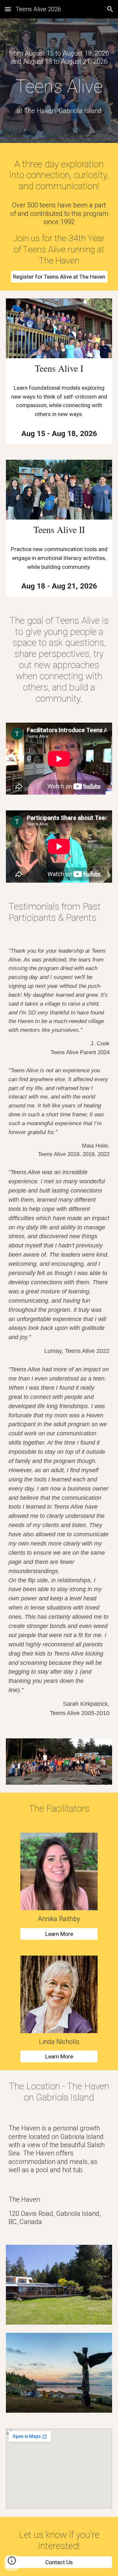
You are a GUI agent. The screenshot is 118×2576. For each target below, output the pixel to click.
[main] (59, 58)
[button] (8, 9)
